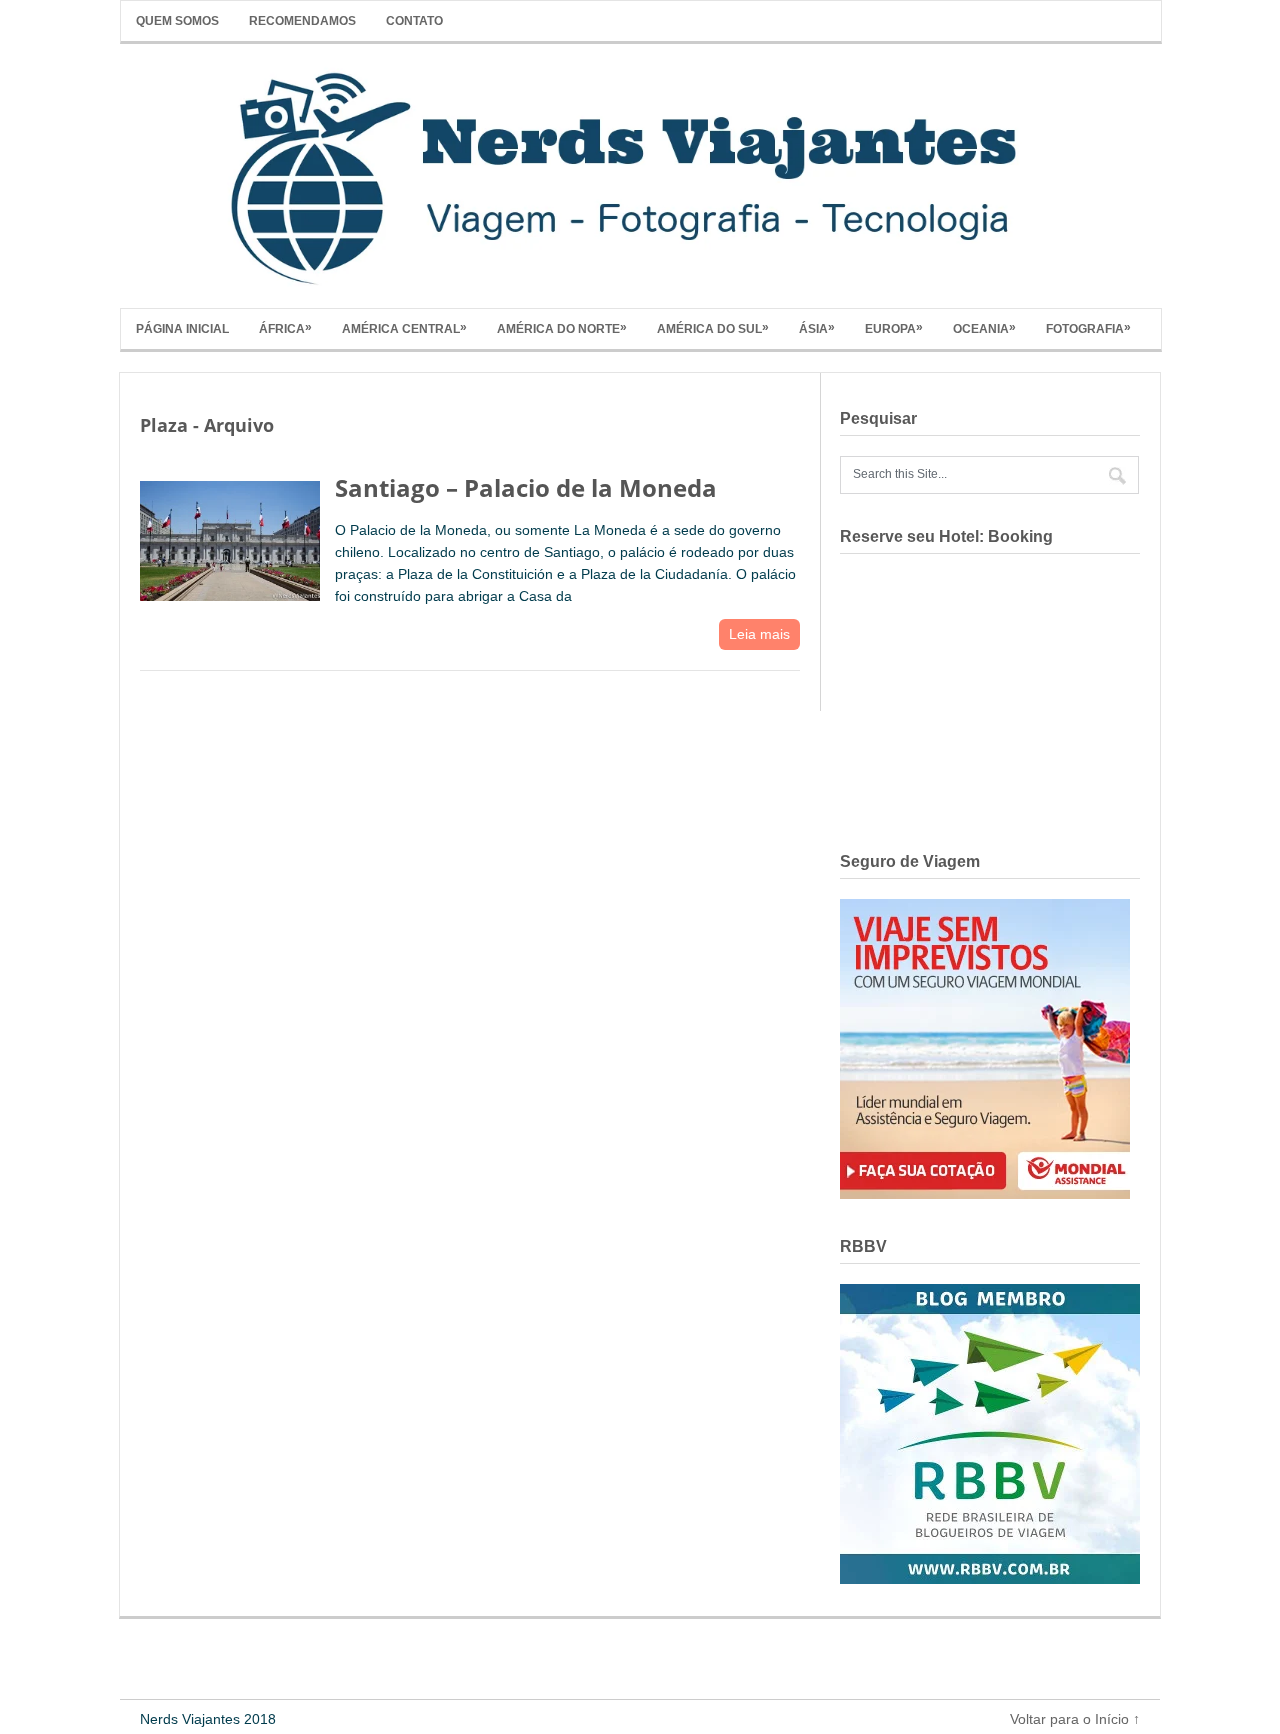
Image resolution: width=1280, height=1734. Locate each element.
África (285, 328)
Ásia (817, 328)
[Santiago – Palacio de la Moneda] (230, 536)
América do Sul (713, 328)
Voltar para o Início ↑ (1075, 1719)
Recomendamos (302, 21)
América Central (404, 328)
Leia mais (759, 634)
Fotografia (1088, 328)
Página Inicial (182, 329)
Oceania (984, 328)
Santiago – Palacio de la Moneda (526, 487)
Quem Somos (177, 21)
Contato (414, 21)
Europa (894, 328)
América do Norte (562, 328)
